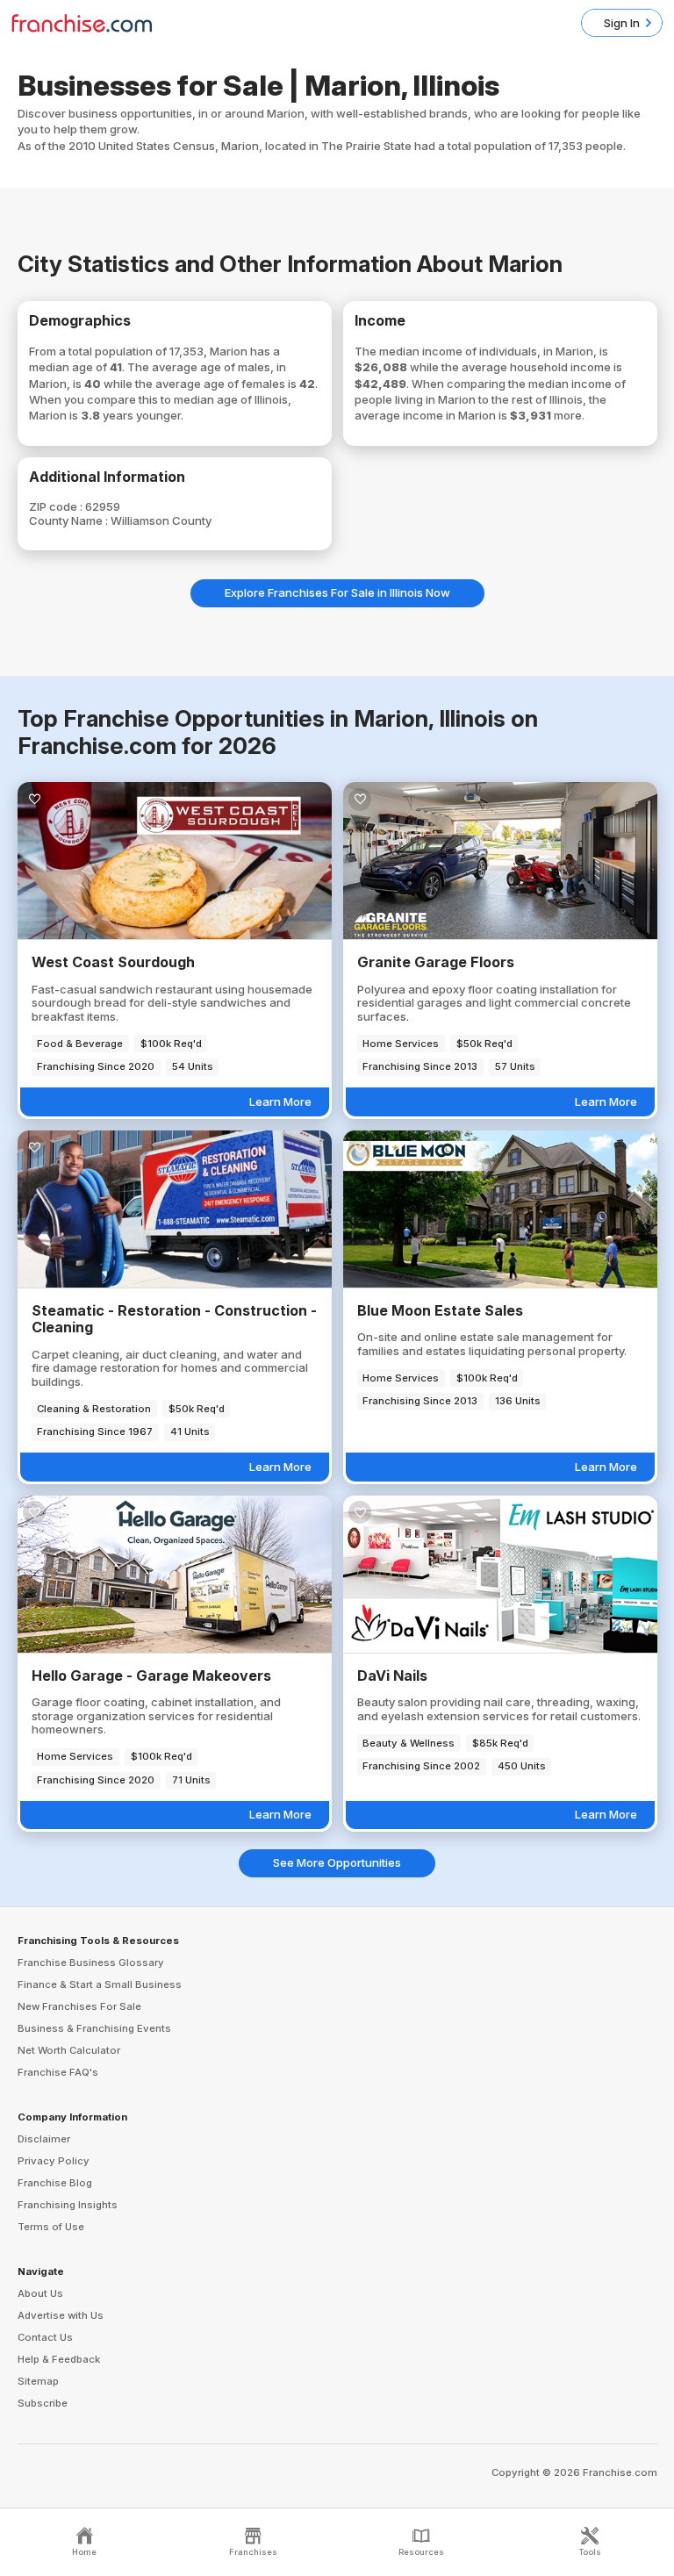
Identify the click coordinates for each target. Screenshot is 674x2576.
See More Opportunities (337, 1862)
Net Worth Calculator (69, 2050)
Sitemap (38, 2381)
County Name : (70, 520)
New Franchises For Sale (79, 2006)
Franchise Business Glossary (91, 1962)
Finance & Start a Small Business (100, 1984)
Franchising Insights (68, 2205)
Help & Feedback (59, 2359)
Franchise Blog (55, 2183)
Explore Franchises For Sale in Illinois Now (337, 592)
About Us (40, 2293)
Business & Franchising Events (94, 2028)
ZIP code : (57, 506)
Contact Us (45, 2337)
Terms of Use (51, 2227)
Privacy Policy (54, 2161)
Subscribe (43, 2403)
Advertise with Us (61, 2315)
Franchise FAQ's (58, 2072)
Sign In (622, 23)
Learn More (280, 1101)
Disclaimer (44, 2139)
